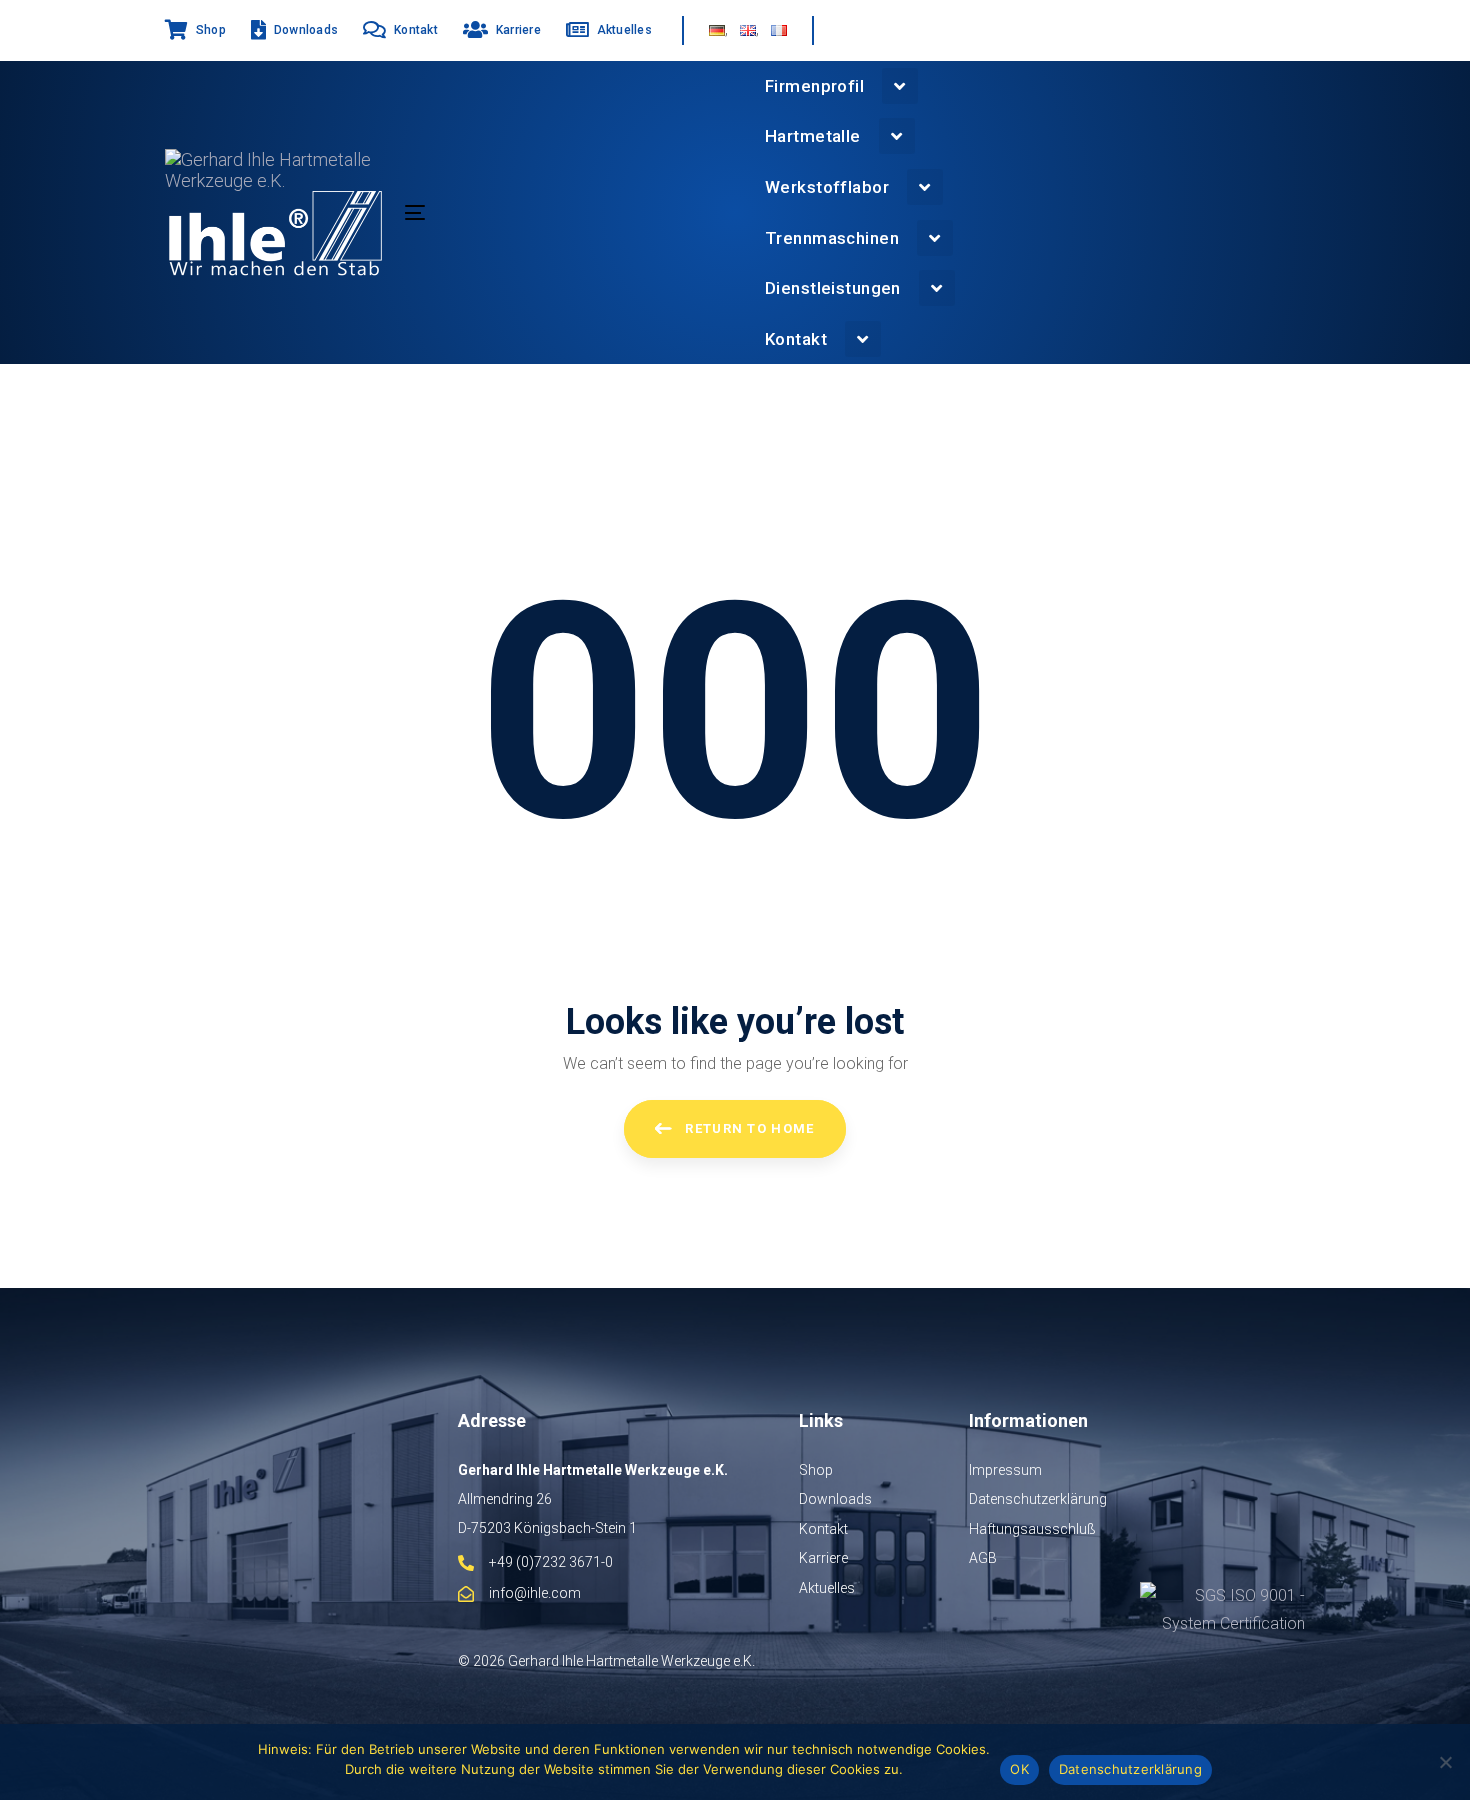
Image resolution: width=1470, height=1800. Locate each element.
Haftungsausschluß (1032, 1529)
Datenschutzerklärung (1038, 1499)
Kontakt (823, 1529)
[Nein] (1445, 1762)
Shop (816, 1470)
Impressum (1005, 1470)
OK (1019, 1769)
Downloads (835, 1499)
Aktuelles (827, 1588)
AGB (983, 1558)
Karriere (823, 1558)
